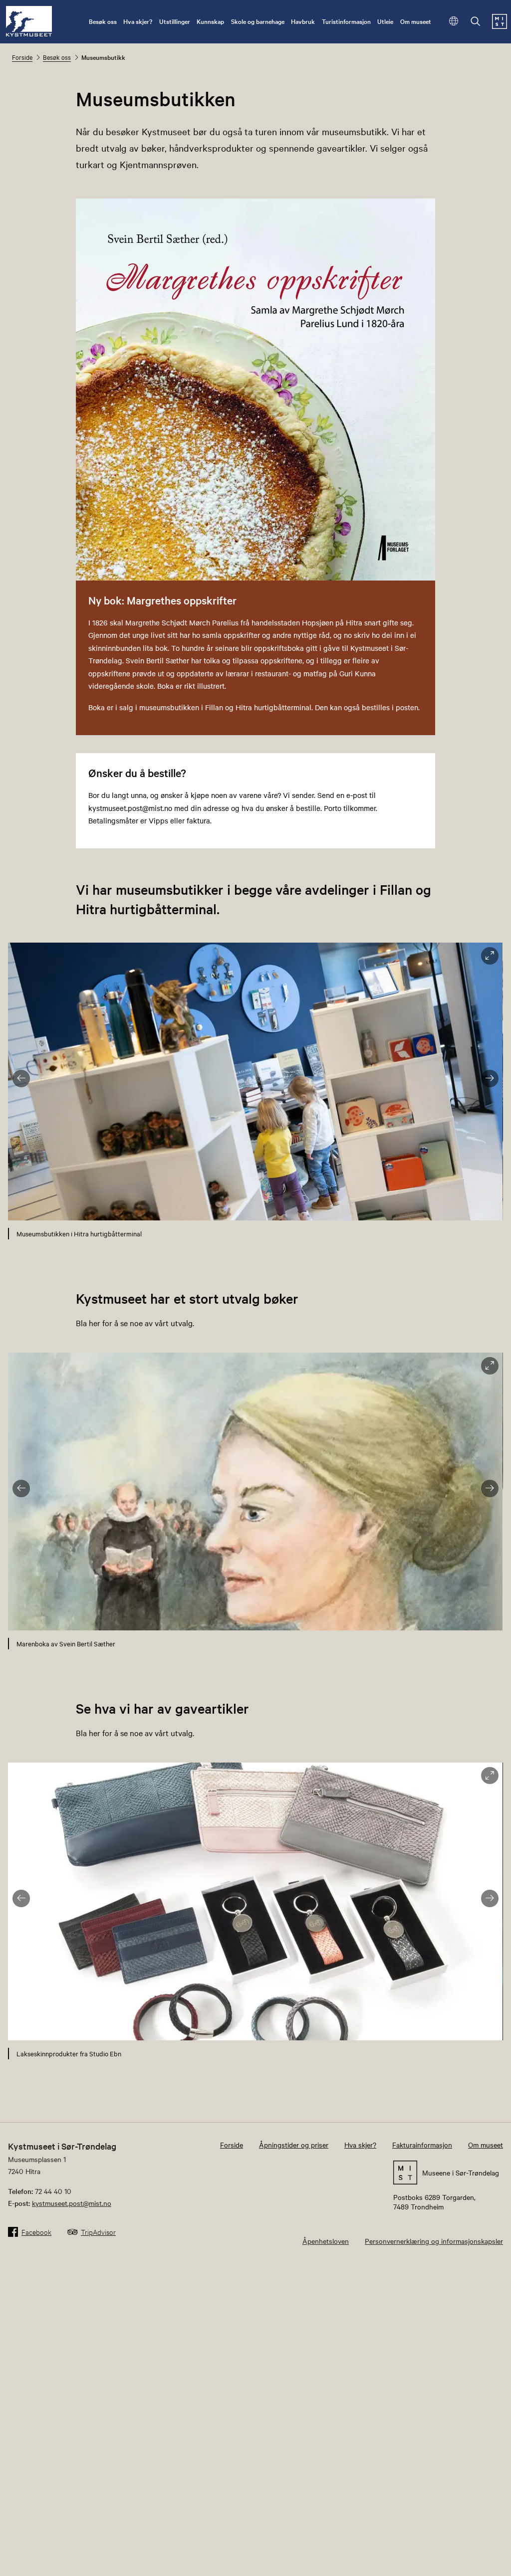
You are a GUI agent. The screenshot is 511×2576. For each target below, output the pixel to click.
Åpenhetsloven (326, 2241)
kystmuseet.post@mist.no (72, 2203)
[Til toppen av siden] (491, 2565)
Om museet (416, 21)
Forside (22, 57)
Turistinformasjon (346, 21)
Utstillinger (175, 21)
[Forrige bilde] (21, 1079)
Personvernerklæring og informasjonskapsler (434, 2241)
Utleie (385, 21)
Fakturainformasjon (422, 2145)
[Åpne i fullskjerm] (490, 956)
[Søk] (476, 22)
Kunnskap (210, 21)
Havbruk (303, 21)
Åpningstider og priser (294, 2145)
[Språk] (454, 22)
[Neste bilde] (490, 1079)
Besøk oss (103, 21)
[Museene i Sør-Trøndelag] (500, 26)
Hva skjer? (138, 21)
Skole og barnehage (258, 21)
